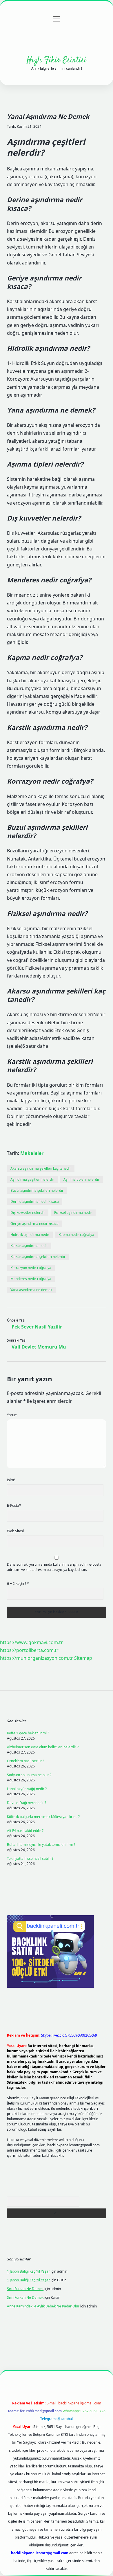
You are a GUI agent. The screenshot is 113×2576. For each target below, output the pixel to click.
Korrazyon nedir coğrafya (31, 1268)
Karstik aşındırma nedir (29, 1246)
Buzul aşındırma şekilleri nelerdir (37, 1190)
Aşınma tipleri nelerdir (81, 1179)
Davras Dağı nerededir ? (27, 1803)
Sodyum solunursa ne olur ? (29, 1775)
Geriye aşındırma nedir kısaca (34, 1224)
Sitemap (83, 1658)
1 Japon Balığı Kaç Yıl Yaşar (28, 2271)
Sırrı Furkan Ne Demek (25, 2289)
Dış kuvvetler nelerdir (28, 1213)
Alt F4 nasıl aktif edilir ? (25, 1831)
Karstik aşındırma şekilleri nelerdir (38, 1257)
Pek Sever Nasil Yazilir (37, 1327)
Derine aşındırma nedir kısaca (35, 1201)
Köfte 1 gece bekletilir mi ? (28, 1733)
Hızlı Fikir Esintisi (57, 60)
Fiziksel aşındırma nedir (73, 1213)
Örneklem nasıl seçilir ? (25, 1761)
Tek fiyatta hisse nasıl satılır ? (30, 1858)
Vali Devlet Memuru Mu (39, 1347)
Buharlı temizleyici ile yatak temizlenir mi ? (41, 1845)
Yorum (12, 1415)
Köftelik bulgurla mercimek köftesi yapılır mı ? (43, 1817)
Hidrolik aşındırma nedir (30, 1235)
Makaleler (32, 1153)
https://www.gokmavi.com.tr (31, 1642)
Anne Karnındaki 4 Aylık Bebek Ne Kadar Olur (43, 2306)
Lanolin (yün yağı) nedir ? (27, 1789)
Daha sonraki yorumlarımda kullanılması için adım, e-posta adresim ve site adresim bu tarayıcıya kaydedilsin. (54, 1567)
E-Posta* (14, 1505)
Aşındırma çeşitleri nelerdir (32, 1179)
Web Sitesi (15, 1531)
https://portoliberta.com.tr (29, 1650)
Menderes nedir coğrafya (31, 1279)
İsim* (11, 1480)
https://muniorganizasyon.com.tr (37, 1658)
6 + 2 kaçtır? (18, 1584)
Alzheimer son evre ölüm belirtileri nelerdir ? (43, 1747)
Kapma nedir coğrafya (76, 1235)
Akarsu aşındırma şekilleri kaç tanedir (41, 1168)
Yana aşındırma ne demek (31, 1290)
